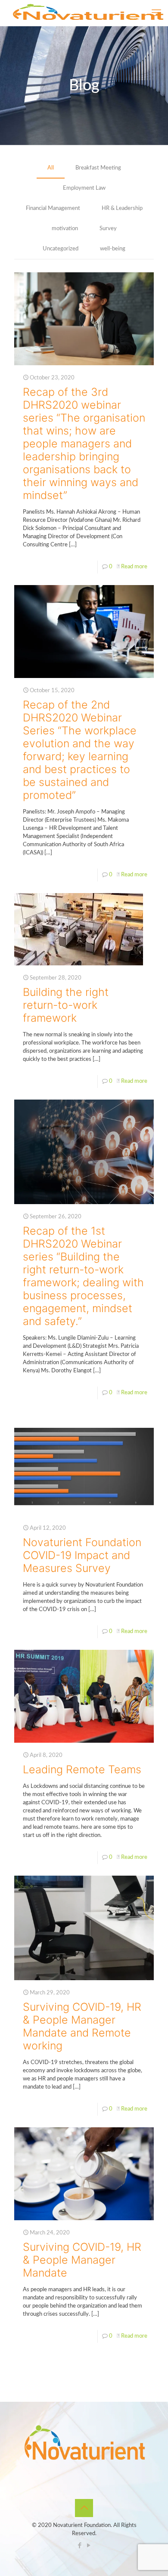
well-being (113, 249)
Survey (108, 229)
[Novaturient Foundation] (87, 13)
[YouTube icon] (89, 2546)
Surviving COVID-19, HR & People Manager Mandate (82, 2260)
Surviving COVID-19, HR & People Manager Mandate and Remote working (82, 2026)
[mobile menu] (156, 13)
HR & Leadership (122, 208)
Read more (134, 567)
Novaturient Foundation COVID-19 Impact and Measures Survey (82, 1555)
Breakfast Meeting (98, 168)
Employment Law (84, 188)
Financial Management (53, 208)
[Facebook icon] (79, 2546)
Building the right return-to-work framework (66, 1005)
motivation (65, 229)
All (51, 168)
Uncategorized (61, 249)
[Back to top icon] (84, 2508)
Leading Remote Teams (82, 1769)
